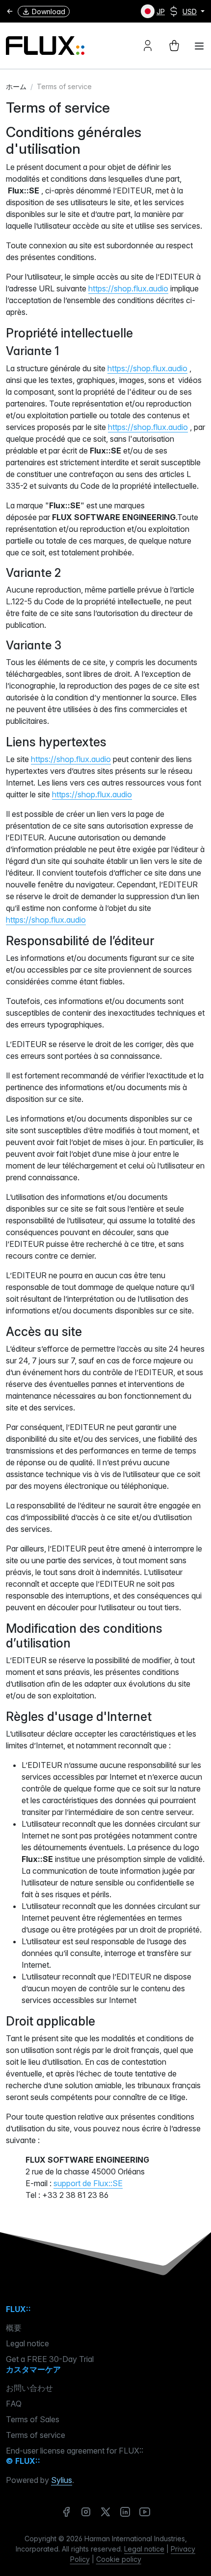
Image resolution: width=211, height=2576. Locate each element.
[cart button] (174, 46)
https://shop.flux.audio (128, 288)
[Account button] (148, 46)
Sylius (62, 2480)
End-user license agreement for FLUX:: (75, 2451)
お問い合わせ (29, 2388)
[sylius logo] (45, 46)
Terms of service (36, 2435)
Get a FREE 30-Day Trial (50, 2359)
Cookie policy (119, 2559)
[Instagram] (86, 2512)
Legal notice (27, 2343)
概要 (14, 2328)
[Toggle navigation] (199, 46)
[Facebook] (66, 2512)
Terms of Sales (33, 2419)
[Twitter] (105, 2512)
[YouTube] (145, 2512)
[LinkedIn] (125, 2512)
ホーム (16, 86)
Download (49, 12)
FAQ (14, 2404)
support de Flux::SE (88, 2183)
